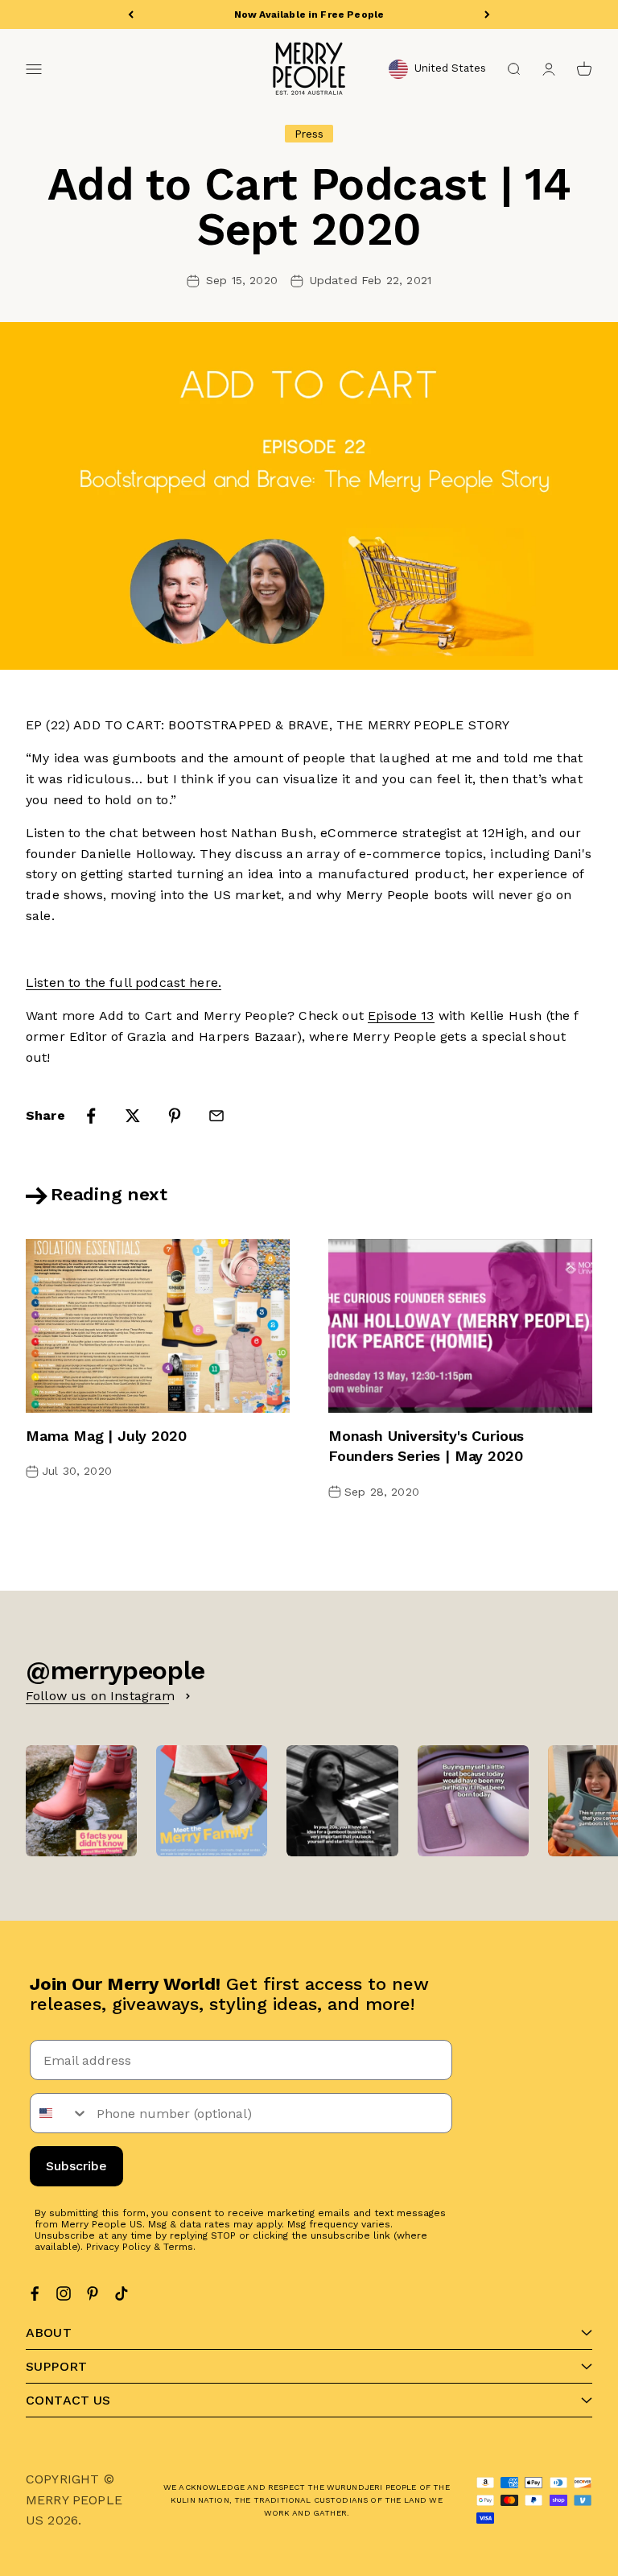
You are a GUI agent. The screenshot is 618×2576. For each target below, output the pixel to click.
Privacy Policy (118, 2247)
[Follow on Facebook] (35, 2293)
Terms (178, 2247)
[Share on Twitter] (133, 1116)
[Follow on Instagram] (64, 2293)
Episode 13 (401, 1016)
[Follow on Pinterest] (93, 2293)
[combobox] (60, 2113)
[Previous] (131, 14)
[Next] (487, 14)
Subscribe (76, 2166)
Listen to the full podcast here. (124, 983)
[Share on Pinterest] (175, 1116)
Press (309, 134)
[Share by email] (216, 1116)
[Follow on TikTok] (122, 2293)
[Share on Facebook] (91, 1116)
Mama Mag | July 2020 (106, 1436)
